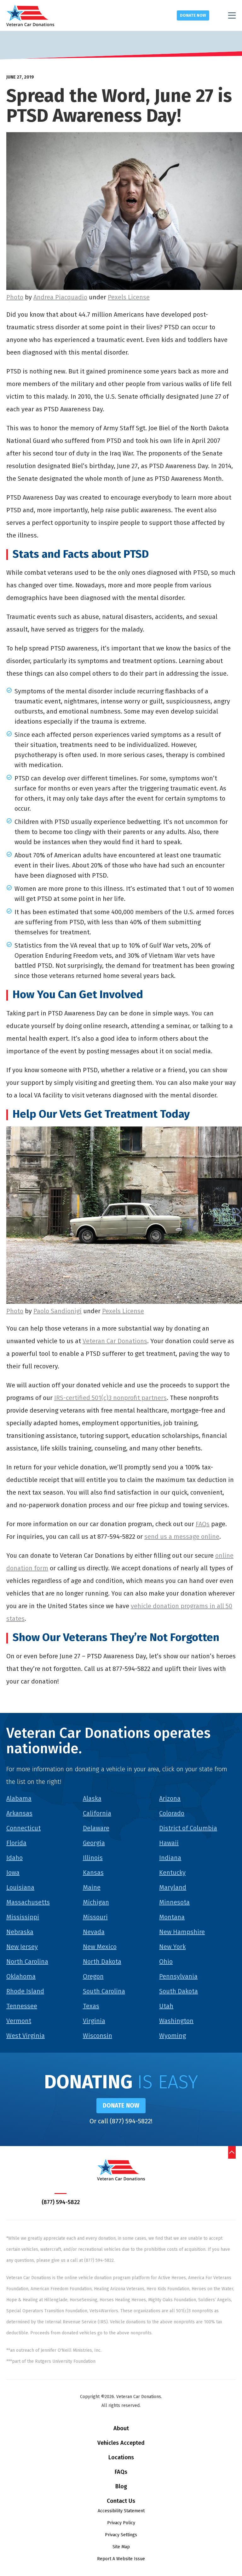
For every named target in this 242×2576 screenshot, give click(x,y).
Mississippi (23, 1917)
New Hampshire (182, 1932)
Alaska (92, 1798)
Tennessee (22, 2006)
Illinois (93, 1858)
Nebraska (20, 1932)
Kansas (93, 1873)
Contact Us (121, 2501)
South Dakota (179, 1991)
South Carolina (104, 1991)
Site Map (121, 2547)
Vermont (19, 2021)
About (121, 2428)
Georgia (94, 1843)
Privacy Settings (121, 2535)
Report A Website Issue (121, 2559)
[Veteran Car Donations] (30, 15)
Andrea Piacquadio (60, 297)
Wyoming (173, 2036)
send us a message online (182, 1537)
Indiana (170, 1858)
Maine (92, 1887)
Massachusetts (28, 1902)
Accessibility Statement (121, 2511)
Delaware (96, 1828)
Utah (166, 2006)
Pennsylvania (178, 1976)
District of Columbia (188, 1828)
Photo (15, 297)
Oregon (93, 1976)
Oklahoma (21, 1976)
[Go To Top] (232, 2152)
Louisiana (20, 1887)
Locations (121, 2457)
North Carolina (27, 1961)
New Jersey (22, 1947)
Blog (121, 2486)
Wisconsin (98, 2036)
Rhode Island (25, 1991)
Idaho (14, 1858)
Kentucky (172, 1873)
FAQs (203, 1524)
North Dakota (102, 1961)
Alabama (19, 1798)
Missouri (95, 1917)
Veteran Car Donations (115, 1341)
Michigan (96, 1902)
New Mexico (100, 1947)
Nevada (94, 1932)
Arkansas (19, 1813)
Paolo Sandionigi (58, 1311)
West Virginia (26, 2036)
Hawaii (169, 1843)
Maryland (173, 1887)
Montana (172, 1917)
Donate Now (193, 15)
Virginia (94, 2021)
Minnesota (174, 1902)
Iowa (13, 1873)
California (97, 1813)
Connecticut (23, 1828)
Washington (176, 2021)
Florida (16, 1843)
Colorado (172, 1813)
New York (172, 1947)
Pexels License (129, 297)
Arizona (170, 1798)
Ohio (166, 1961)
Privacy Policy (121, 2523)
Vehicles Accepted (121, 2443)
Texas (91, 2006)
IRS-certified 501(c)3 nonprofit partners (110, 1398)
